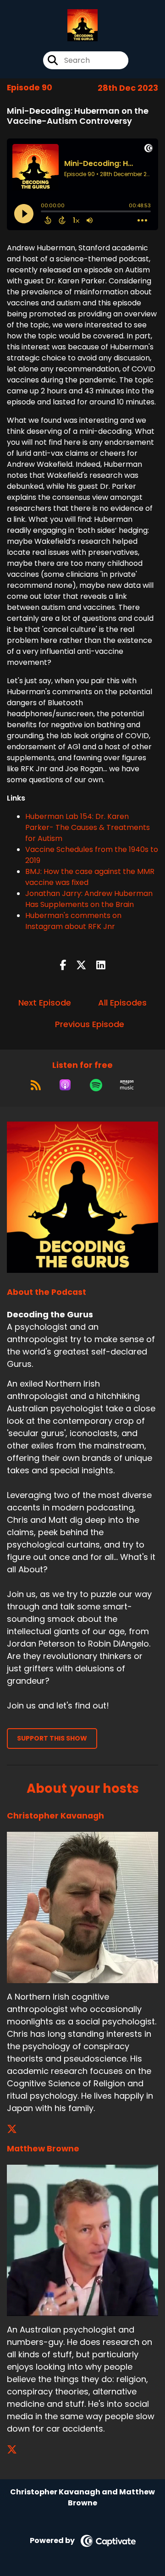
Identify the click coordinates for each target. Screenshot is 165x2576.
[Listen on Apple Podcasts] (65, 1085)
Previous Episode (90, 1024)
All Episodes (122, 1003)
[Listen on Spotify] (96, 1085)
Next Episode (45, 1003)
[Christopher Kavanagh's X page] (17, 2129)
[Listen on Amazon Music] (127, 1085)
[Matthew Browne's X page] (17, 2450)
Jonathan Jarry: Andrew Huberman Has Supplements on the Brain (89, 899)
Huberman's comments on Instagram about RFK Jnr (73, 921)
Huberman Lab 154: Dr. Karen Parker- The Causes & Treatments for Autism (88, 827)
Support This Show (52, 1738)
